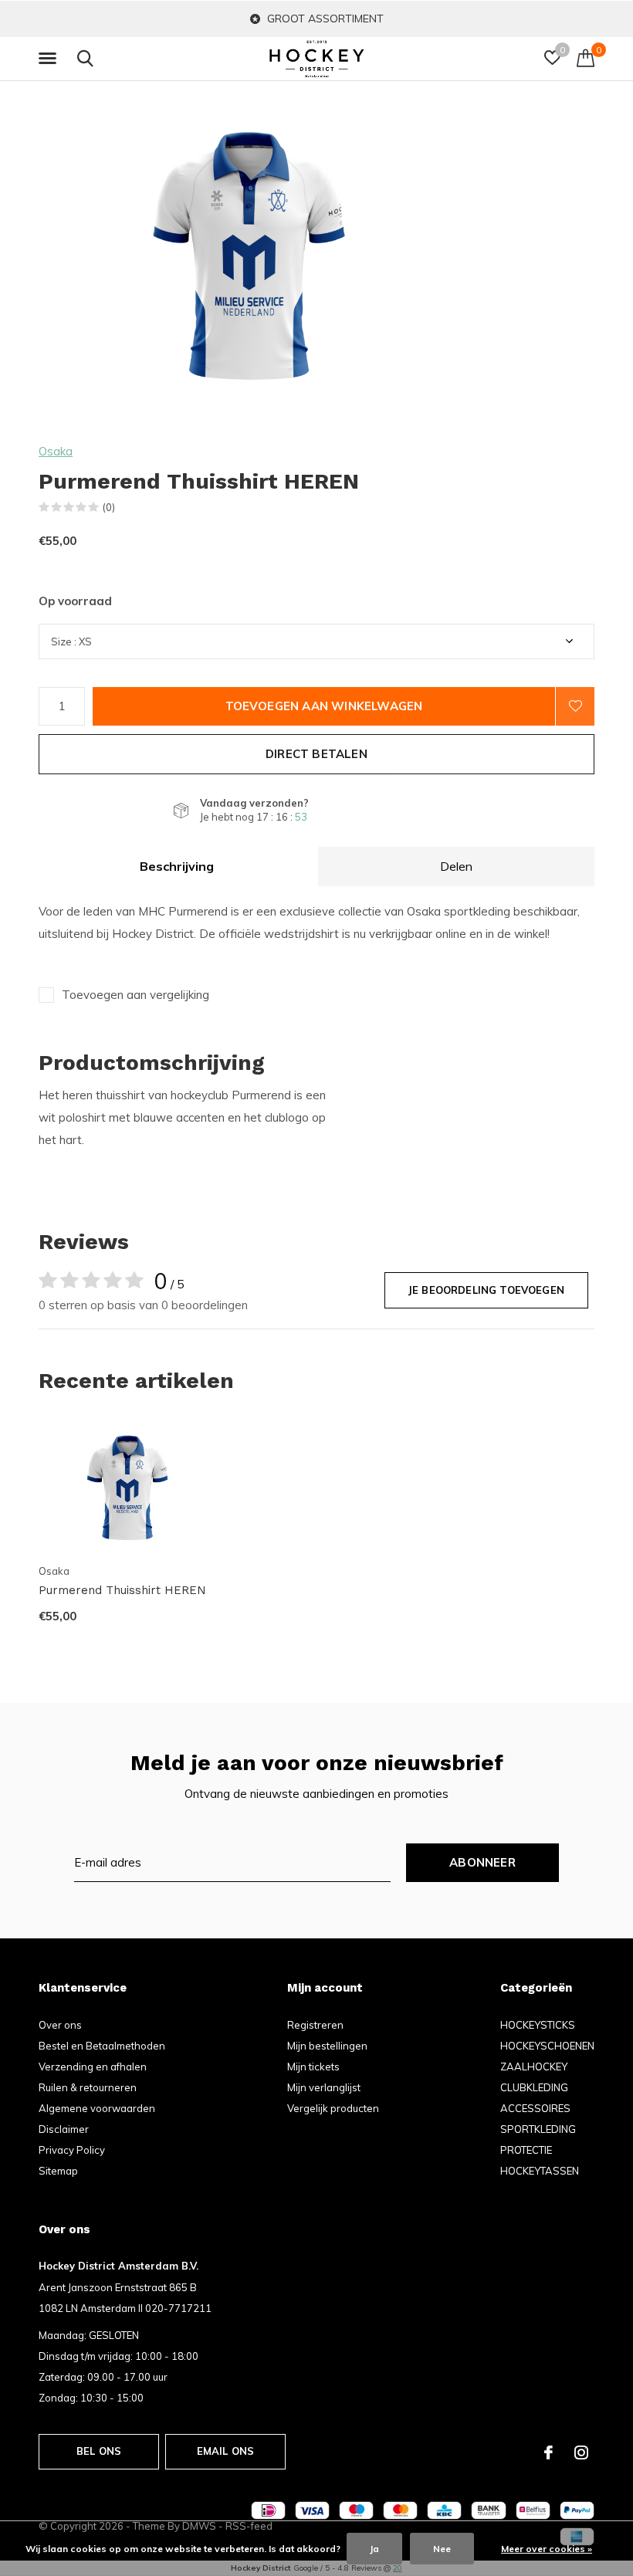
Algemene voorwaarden (97, 2108)
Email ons (226, 2451)
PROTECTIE (526, 2150)
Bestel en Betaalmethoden (102, 2046)
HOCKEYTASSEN (540, 2171)
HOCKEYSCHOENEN (547, 2046)
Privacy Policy (72, 2150)
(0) (109, 507)
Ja (374, 2549)
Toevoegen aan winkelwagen (324, 706)
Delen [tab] (456, 866)
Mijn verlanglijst (324, 2087)
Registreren (315, 2025)
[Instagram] (581, 2452)
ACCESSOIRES (535, 2108)
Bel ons (99, 2451)
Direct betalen (316, 754)
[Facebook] (548, 2452)
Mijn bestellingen (327, 2046)
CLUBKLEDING (534, 2087)
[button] (50, 59)
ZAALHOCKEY (534, 2067)
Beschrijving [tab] (177, 866)
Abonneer (482, 1862)
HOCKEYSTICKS (538, 2025)
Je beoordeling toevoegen (486, 1290)
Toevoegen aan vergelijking (135, 995)
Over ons (60, 2025)
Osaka (56, 451)
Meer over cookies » (547, 2549)
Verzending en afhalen (93, 2067)
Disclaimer (64, 2129)
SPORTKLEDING (538, 2129)
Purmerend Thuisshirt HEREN (122, 1590)
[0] (586, 58)
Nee (442, 2549)
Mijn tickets (313, 2067)
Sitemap (58, 2171)
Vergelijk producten (333, 2108)
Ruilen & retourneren (88, 2087)
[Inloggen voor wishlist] (575, 706)
